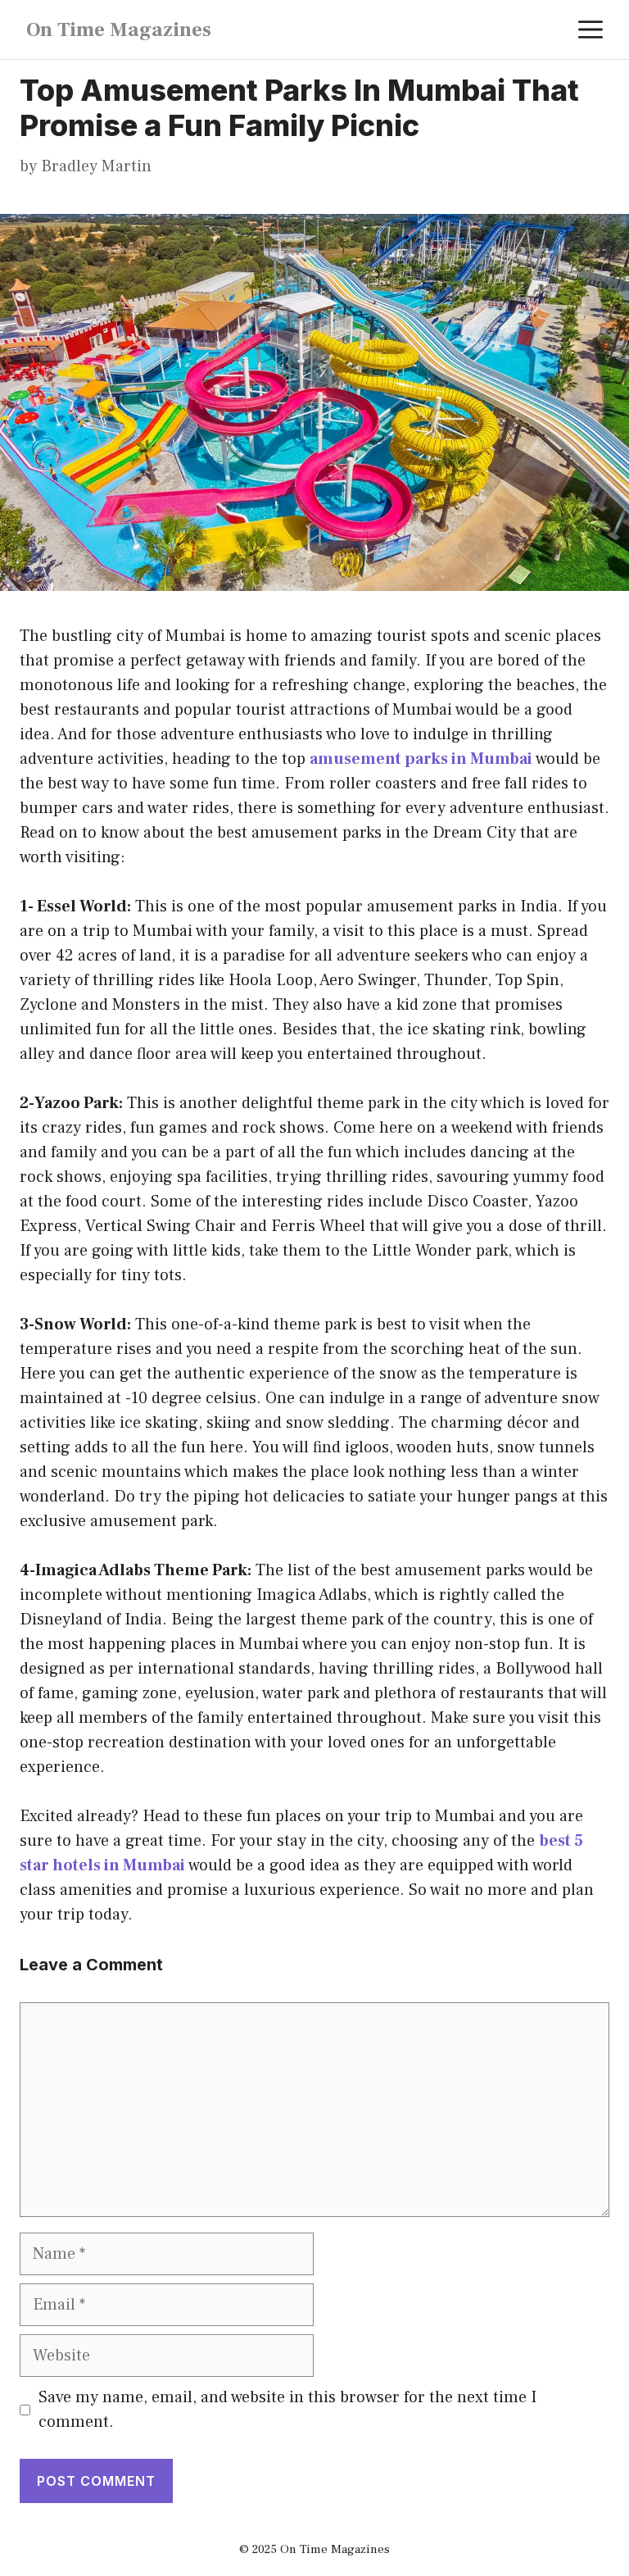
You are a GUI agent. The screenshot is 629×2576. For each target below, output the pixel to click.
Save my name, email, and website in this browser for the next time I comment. (287, 2410)
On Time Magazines (119, 30)
